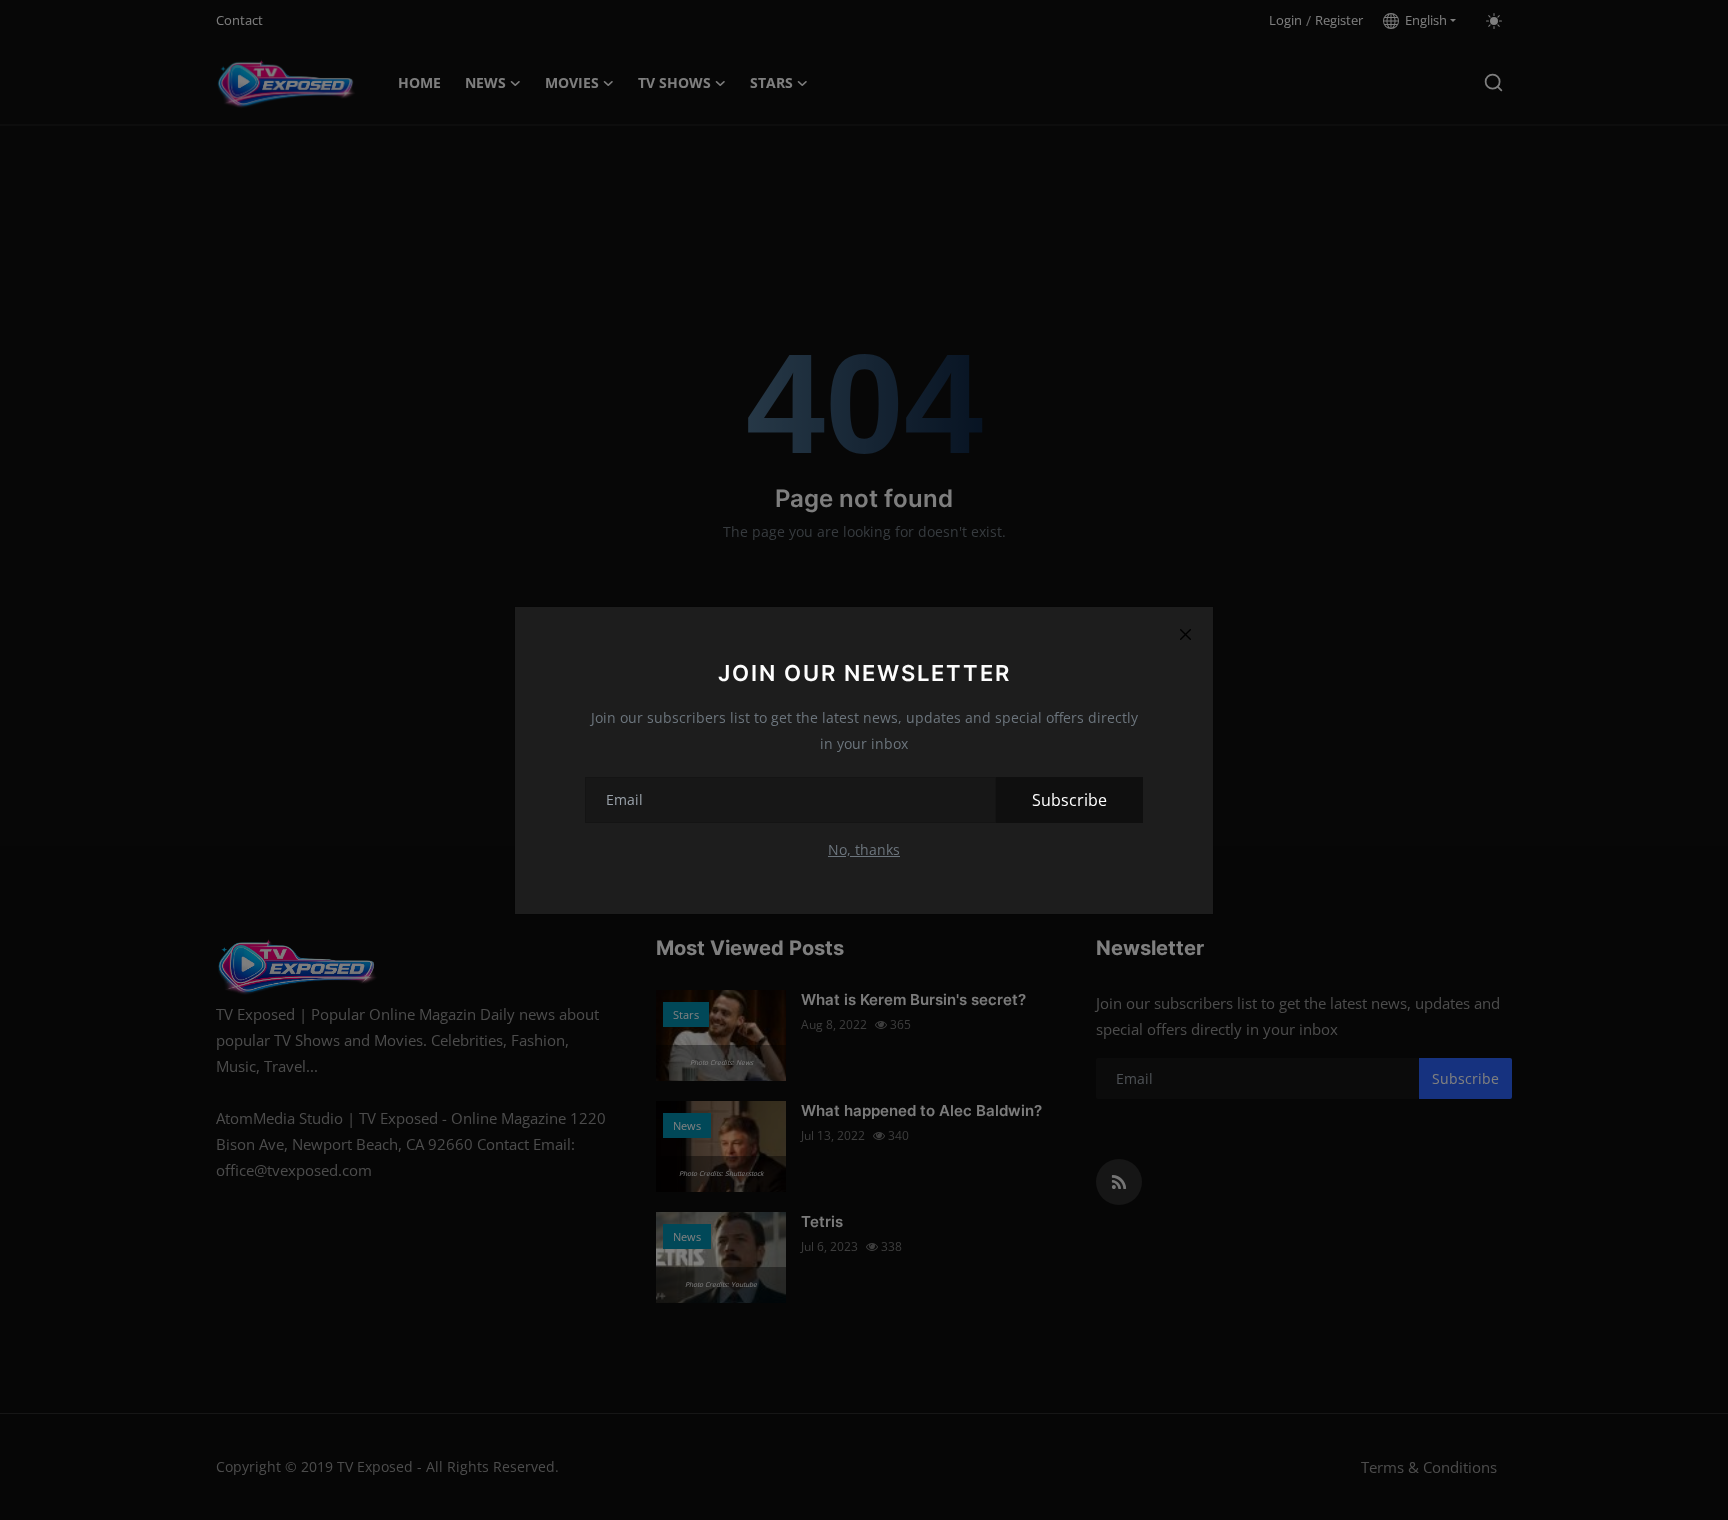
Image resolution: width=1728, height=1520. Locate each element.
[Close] (1185, 635)
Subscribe (1069, 800)
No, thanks (864, 849)
